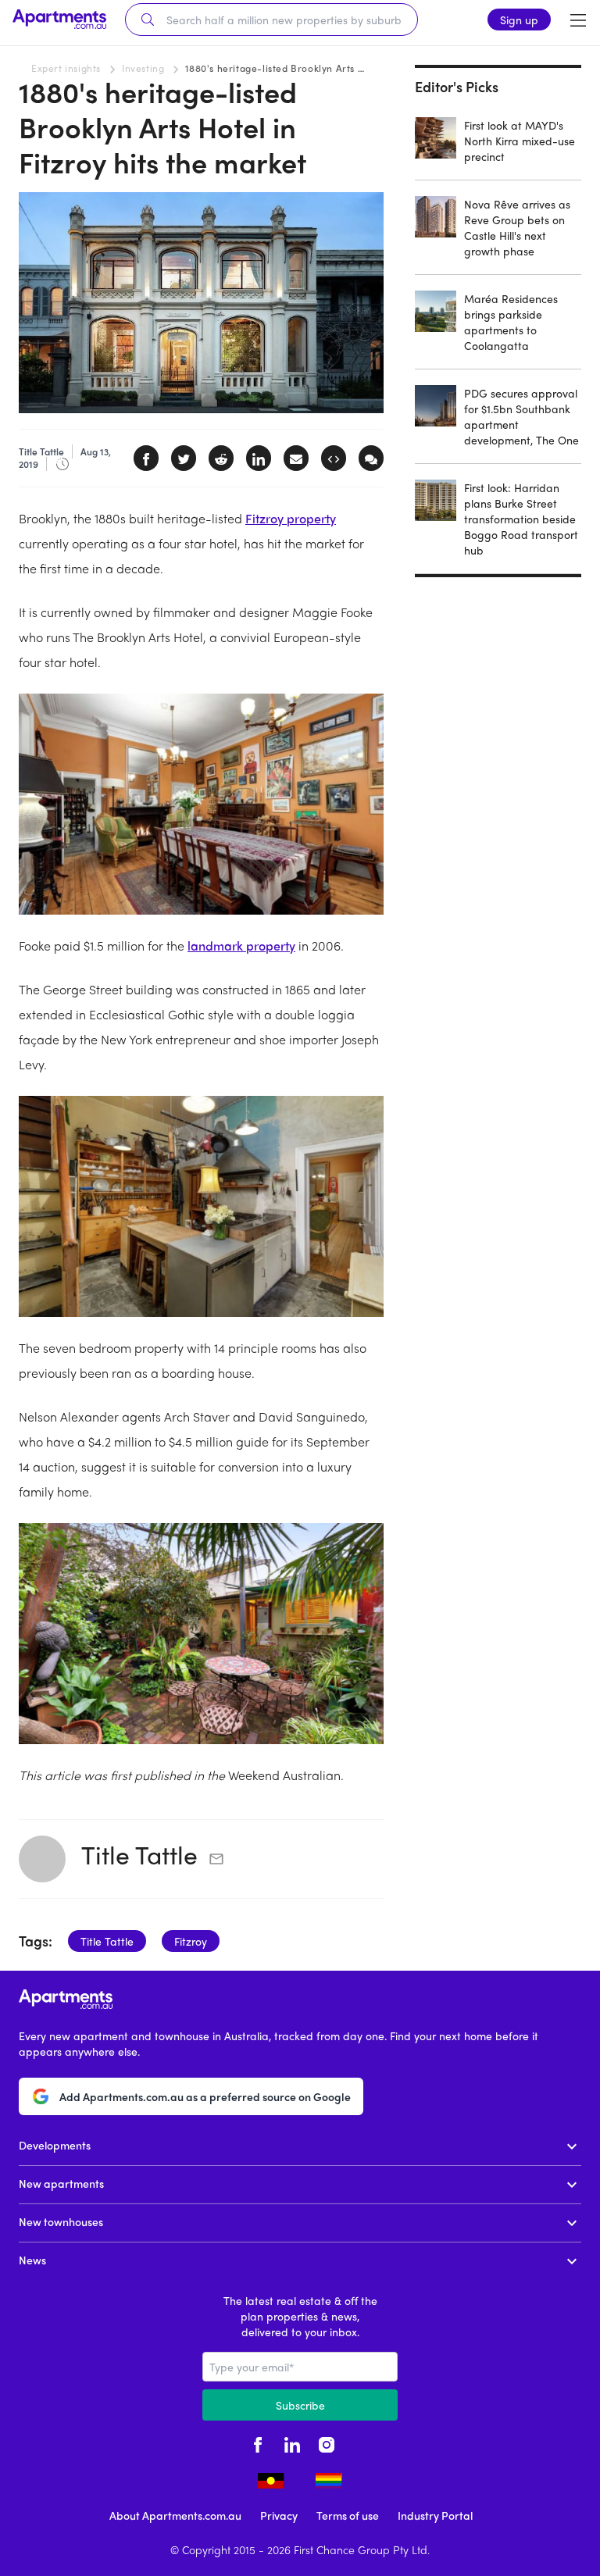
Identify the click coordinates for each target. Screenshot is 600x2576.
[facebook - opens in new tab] (258, 2442)
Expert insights (66, 68)
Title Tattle (139, 1854)
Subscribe (300, 2405)
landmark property (241, 945)
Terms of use (348, 2515)
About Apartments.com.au (175, 2515)
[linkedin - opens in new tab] (292, 2442)
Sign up (519, 20)
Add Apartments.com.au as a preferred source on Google (205, 2096)
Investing (143, 68)
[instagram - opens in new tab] (327, 2442)
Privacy (279, 2515)
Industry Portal (435, 2515)
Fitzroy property (291, 518)
